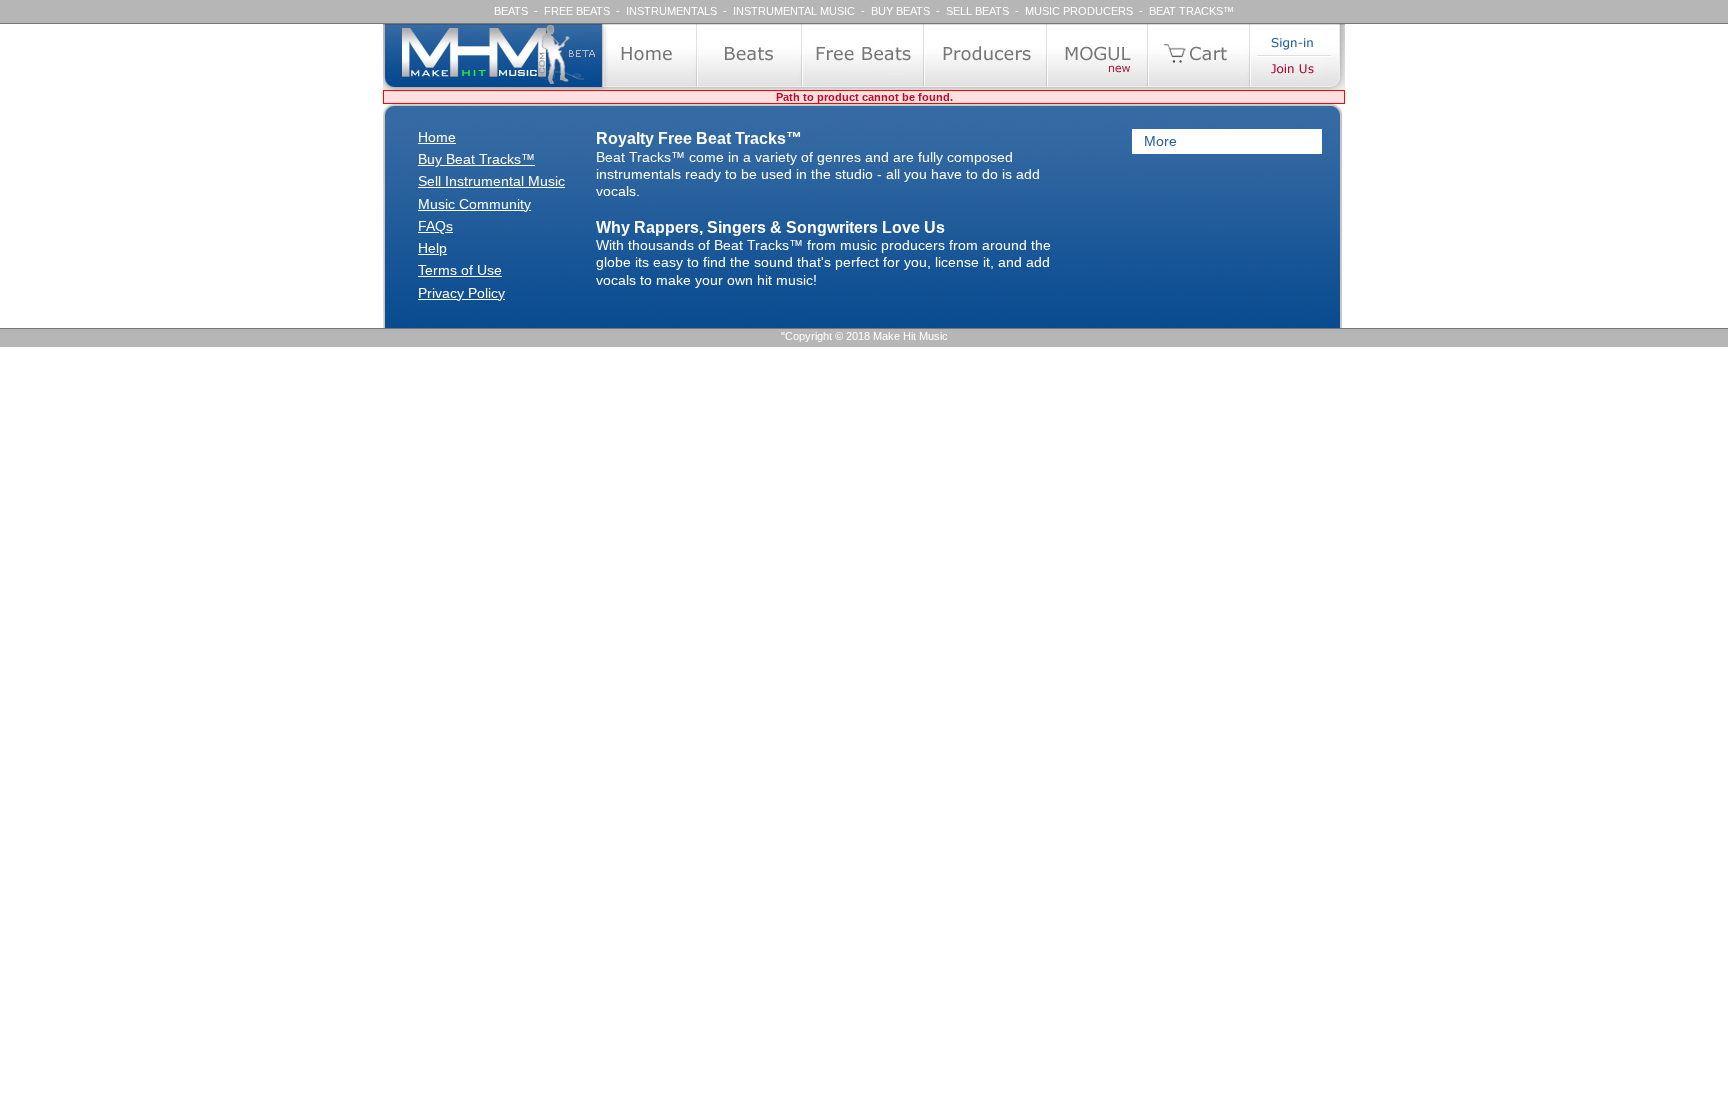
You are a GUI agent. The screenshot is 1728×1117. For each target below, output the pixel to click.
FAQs (435, 226)
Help (432, 248)
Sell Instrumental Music (491, 181)
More (1160, 141)
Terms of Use (460, 270)
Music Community (474, 204)
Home (437, 137)
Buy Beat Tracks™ (476, 159)
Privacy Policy (461, 293)
